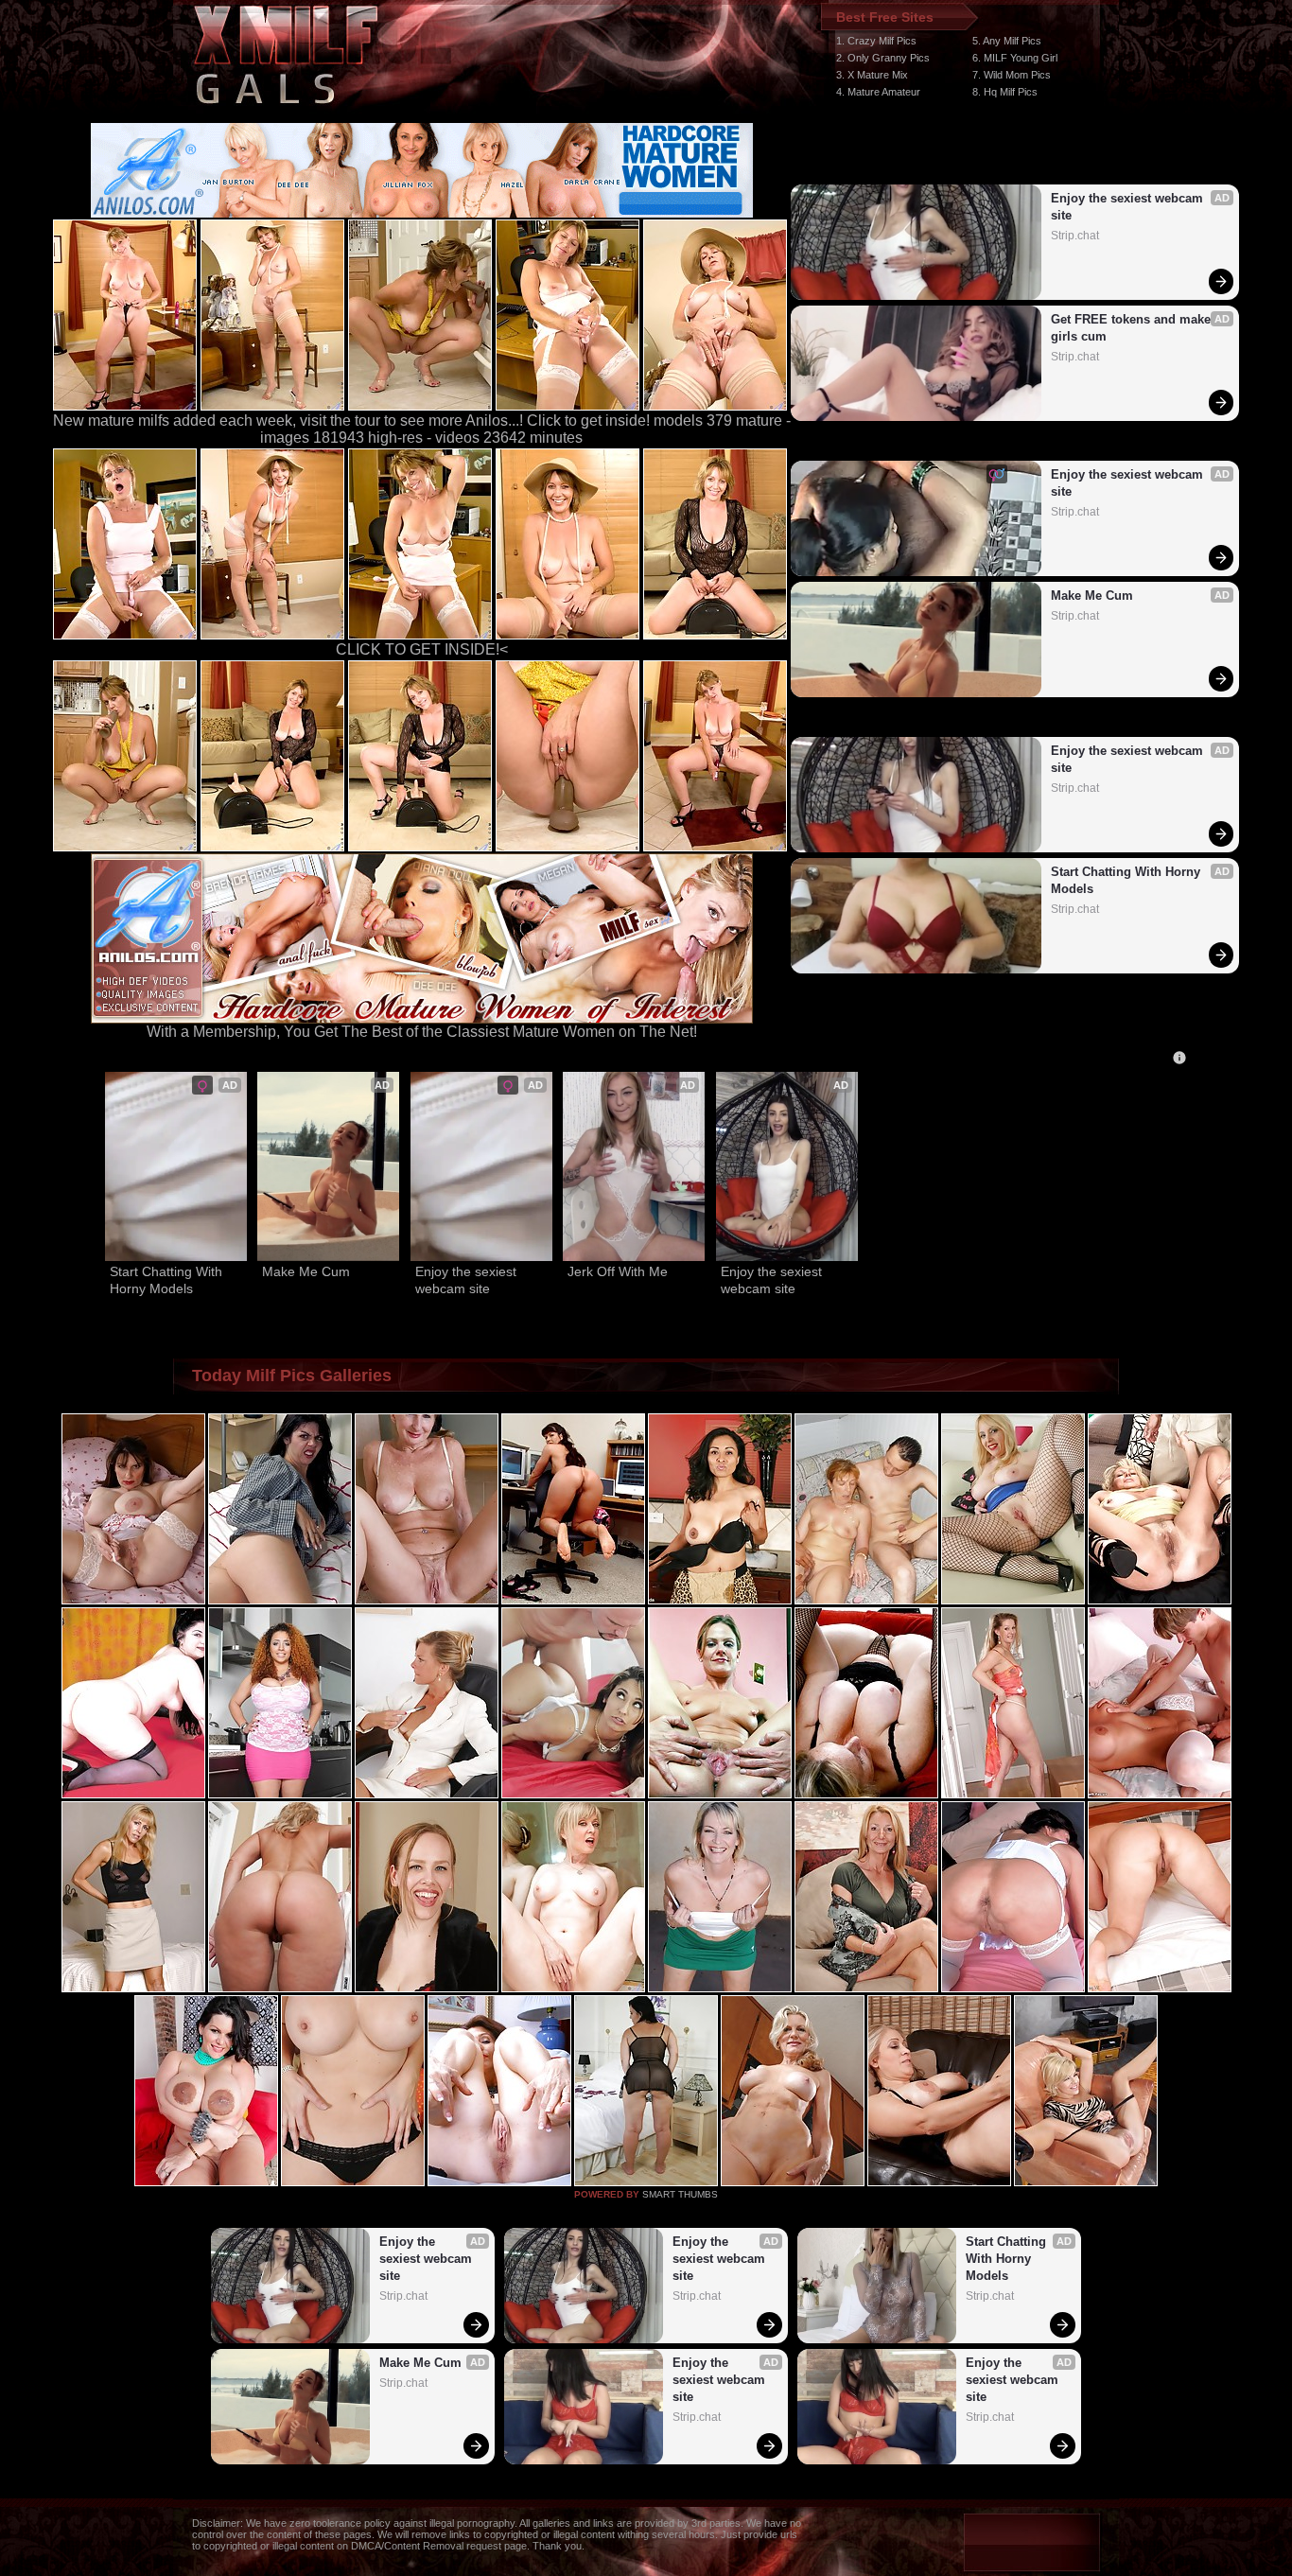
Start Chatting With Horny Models (1127, 880)
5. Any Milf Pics (1007, 41)
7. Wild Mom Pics (1012, 75)
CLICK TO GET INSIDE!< (422, 649)
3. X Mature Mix (872, 75)
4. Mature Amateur (878, 92)
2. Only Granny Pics (883, 58)
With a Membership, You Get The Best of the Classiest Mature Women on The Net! (422, 1032)
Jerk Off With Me (618, 1271)
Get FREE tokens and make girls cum (1133, 328)
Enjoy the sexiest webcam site (1129, 207)
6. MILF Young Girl (1015, 58)
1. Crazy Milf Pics (876, 41)
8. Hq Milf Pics (1005, 92)
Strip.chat (1075, 236)
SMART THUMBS (680, 2194)
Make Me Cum (1092, 596)
